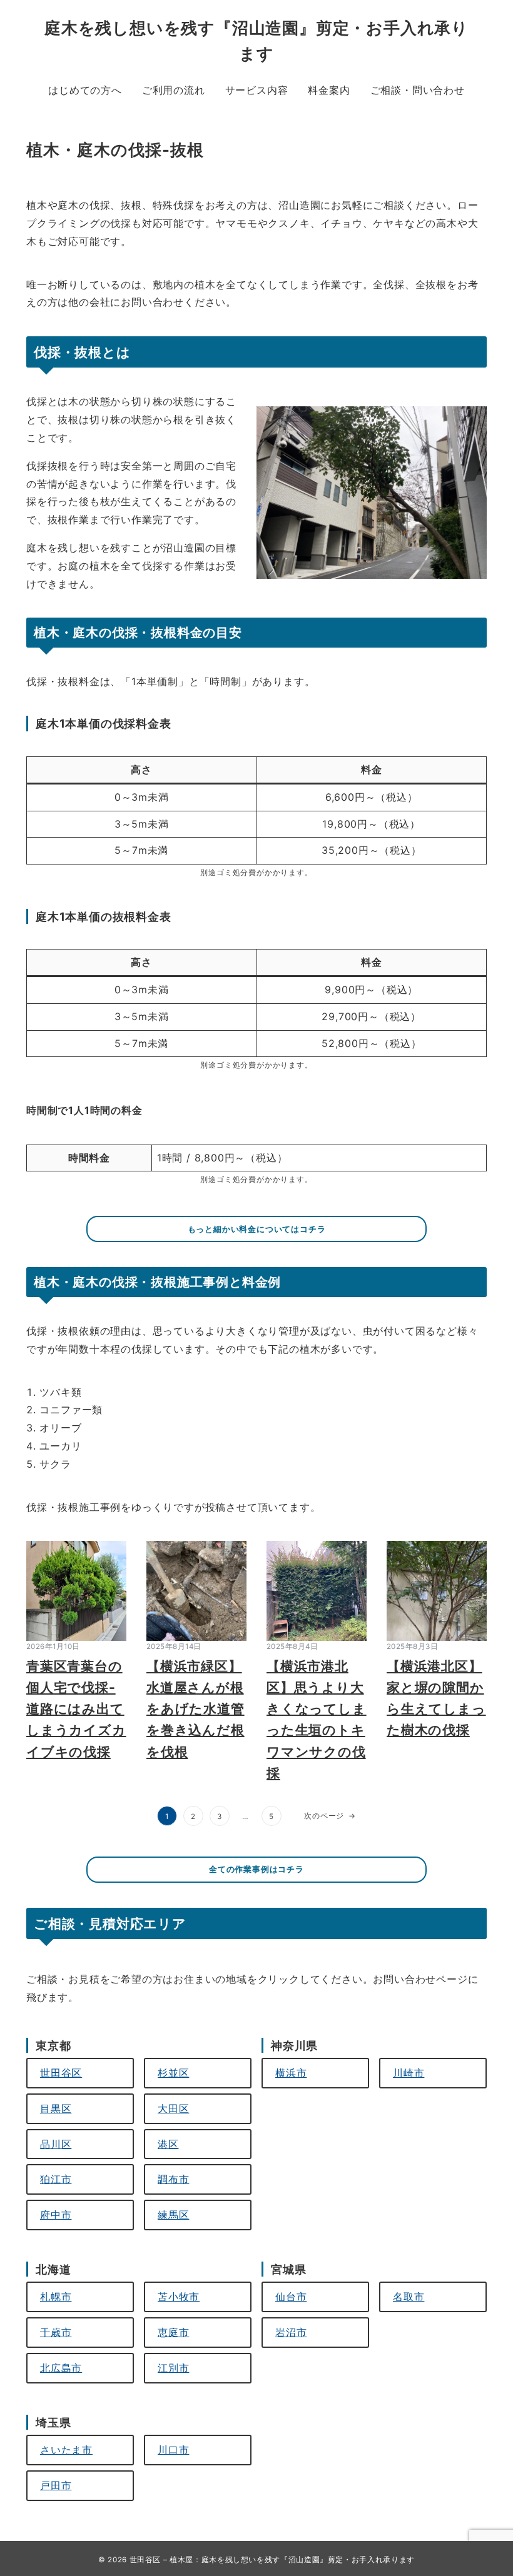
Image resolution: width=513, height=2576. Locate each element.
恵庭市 (173, 2332)
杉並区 (173, 2073)
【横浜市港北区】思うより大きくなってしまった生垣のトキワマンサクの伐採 (317, 1719)
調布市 (173, 2179)
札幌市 (56, 2297)
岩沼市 (291, 2332)
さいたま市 (66, 2450)
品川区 (56, 2144)
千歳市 (56, 2332)
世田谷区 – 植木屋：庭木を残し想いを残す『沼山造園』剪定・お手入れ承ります (272, 2560)
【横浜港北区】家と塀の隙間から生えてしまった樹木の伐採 (436, 1698)
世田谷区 (61, 2073)
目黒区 (56, 2108)
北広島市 (61, 2368)
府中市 (56, 2215)
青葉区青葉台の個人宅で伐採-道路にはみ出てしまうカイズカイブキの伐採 (76, 1709)
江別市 (173, 2368)
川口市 (173, 2450)
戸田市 (56, 2485)
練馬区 (173, 2215)
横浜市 (291, 2073)
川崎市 (409, 2073)
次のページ (330, 1816)
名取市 (409, 2297)
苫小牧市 (179, 2297)
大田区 (173, 2108)
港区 (168, 2144)
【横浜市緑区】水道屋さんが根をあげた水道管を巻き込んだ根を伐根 (196, 1709)
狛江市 (56, 2179)
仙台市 (291, 2297)
